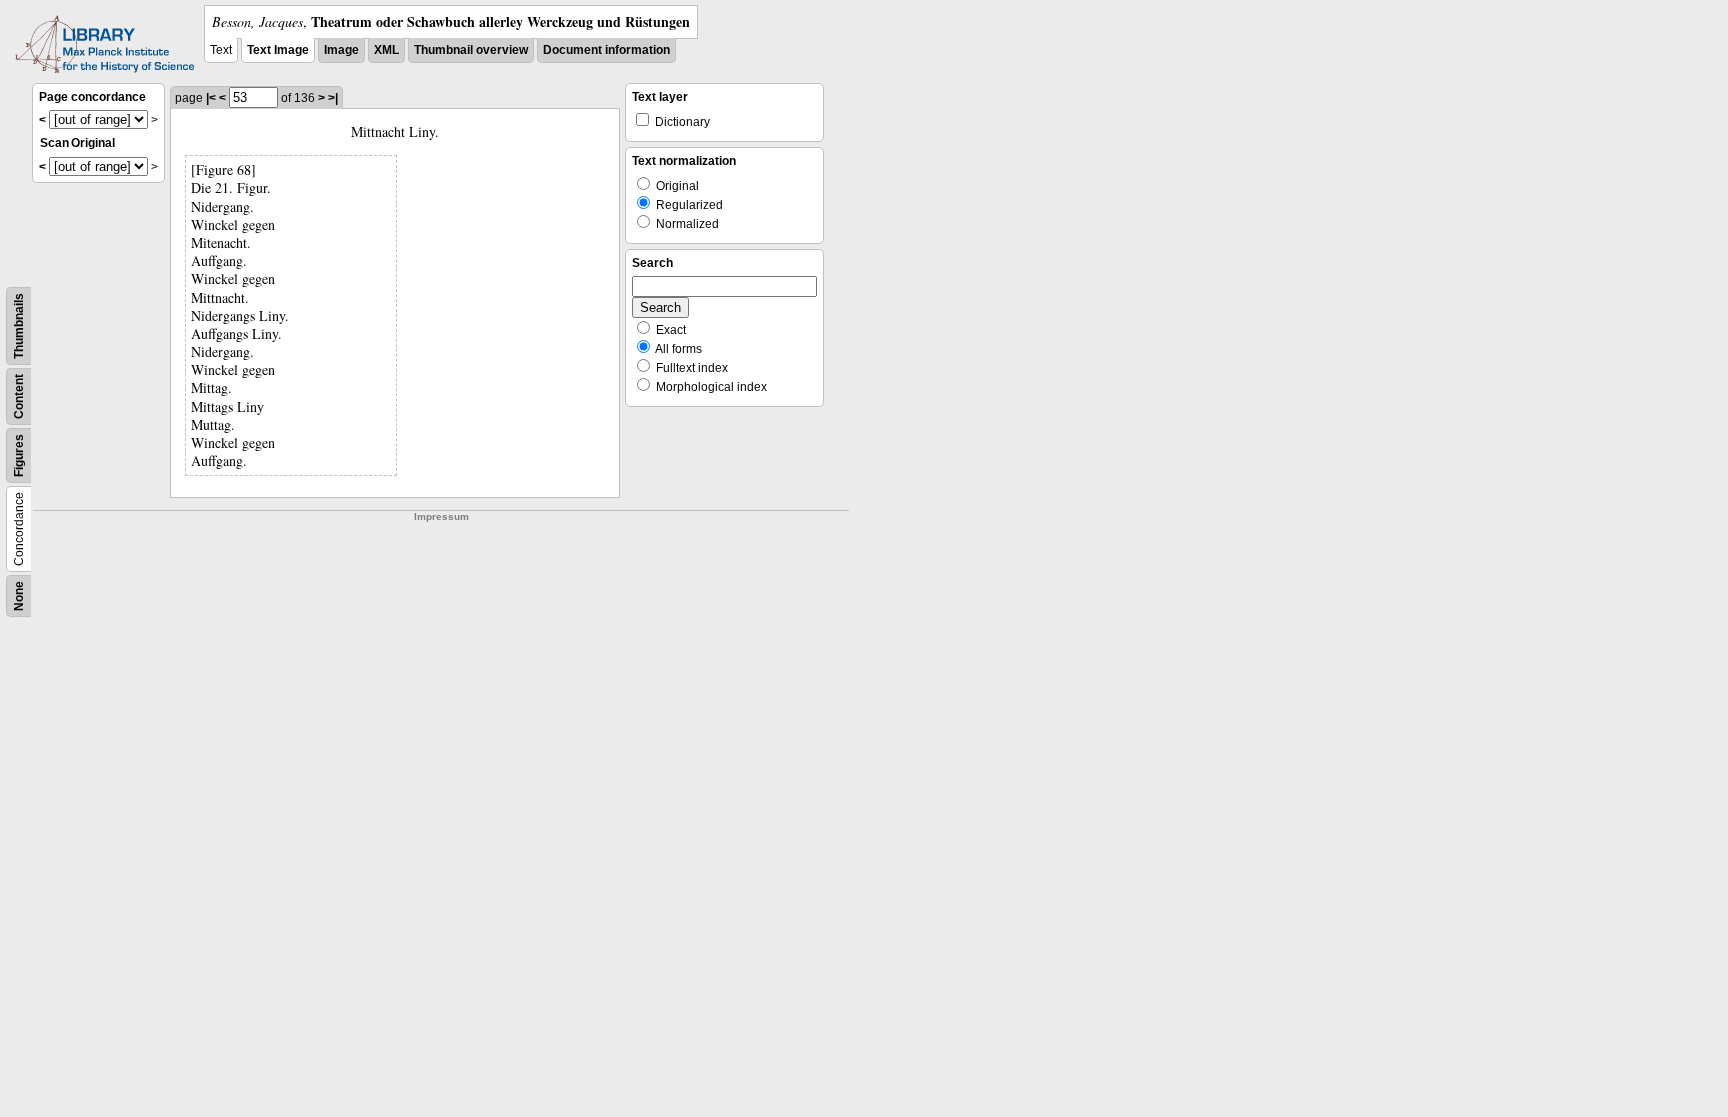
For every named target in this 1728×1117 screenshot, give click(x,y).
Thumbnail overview (471, 50)
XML (386, 50)
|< (211, 98)
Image (341, 50)
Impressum (441, 516)
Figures (19, 455)
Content (19, 396)
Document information (606, 50)
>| (333, 98)
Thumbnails (19, 326)
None (19, 596)
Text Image (278, 50)
